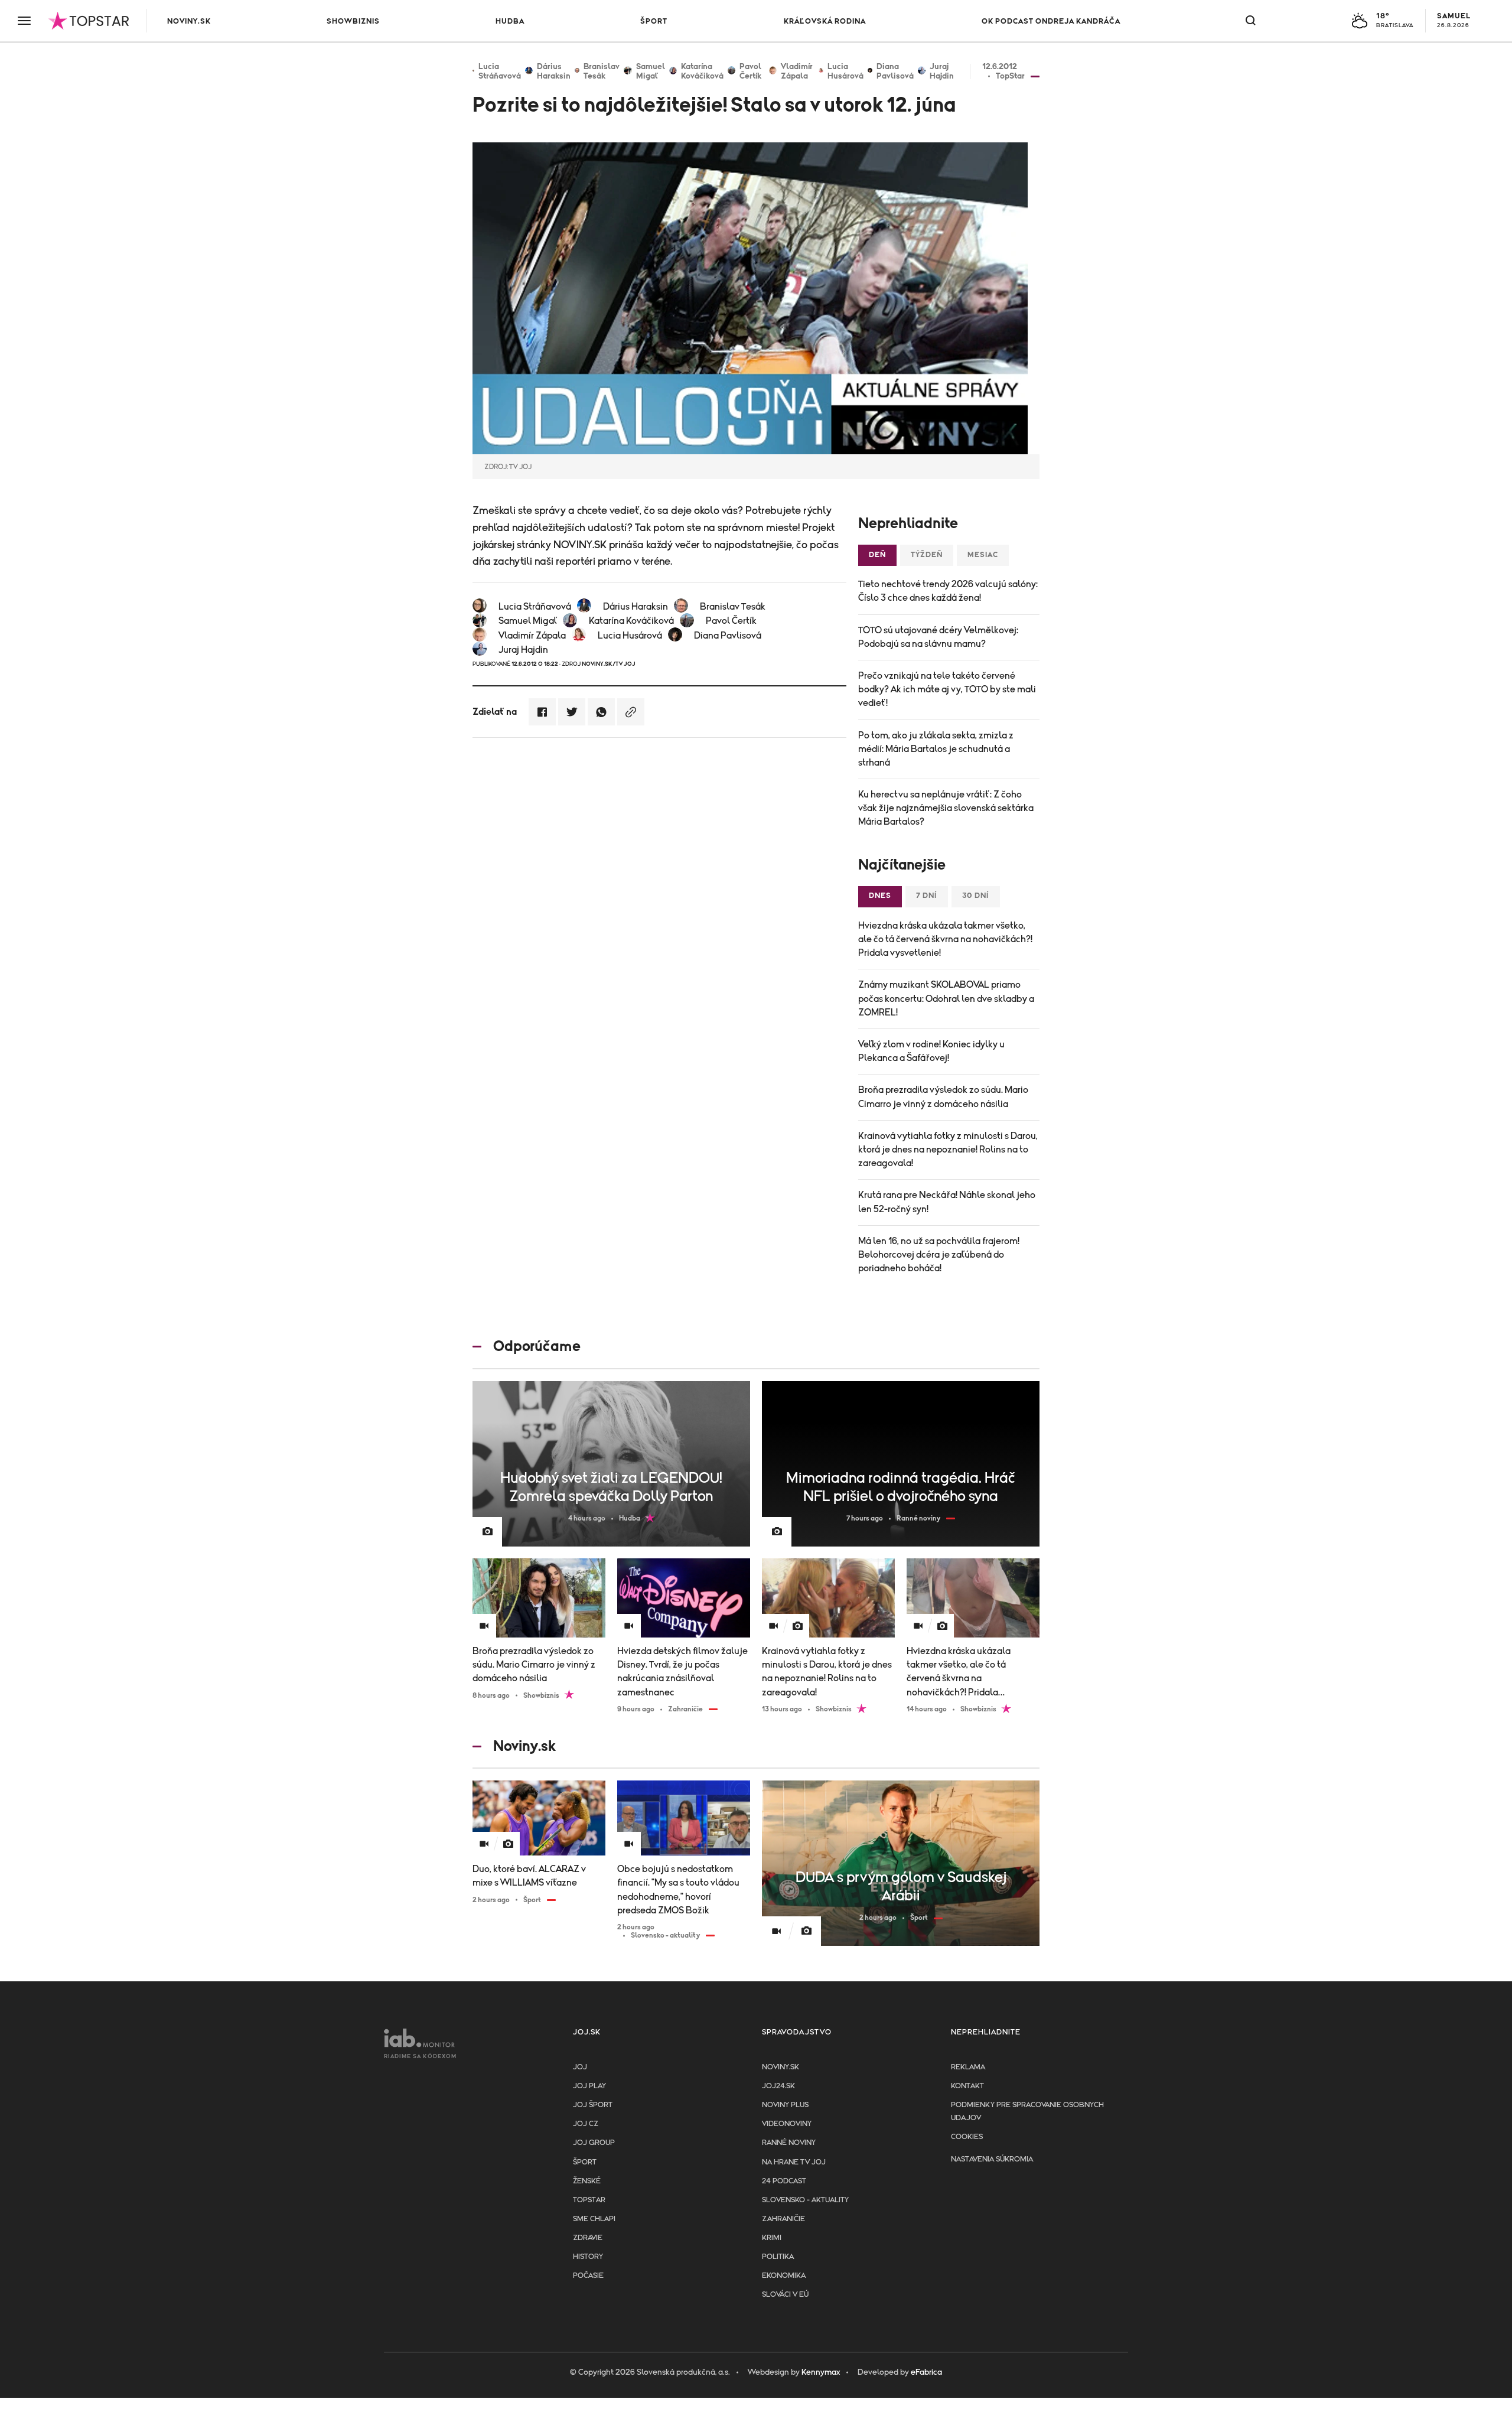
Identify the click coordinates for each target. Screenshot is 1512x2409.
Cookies (967, 2137)
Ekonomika (784, 2276)
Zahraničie (783, 2219)
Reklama (968, 2067)
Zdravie (588, 2238)
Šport (654, 22)
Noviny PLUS (785, 2105)
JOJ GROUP (594, 2143)
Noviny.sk (189, 22)
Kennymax (821, 2372)
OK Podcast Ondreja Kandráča (1051, 22)
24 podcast (784, 2181)
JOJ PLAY (589, 2086)
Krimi (772, 2238)
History (588, 2257)
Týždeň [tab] (927, 555)
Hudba (510, 22)
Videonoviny (787, 2124)
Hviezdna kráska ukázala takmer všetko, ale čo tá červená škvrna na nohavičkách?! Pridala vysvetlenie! (945, 939)
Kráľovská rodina (825, 22)
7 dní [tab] (927, 896)
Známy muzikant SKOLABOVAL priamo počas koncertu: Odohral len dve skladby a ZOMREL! (946, 998)
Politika (778, 2257)
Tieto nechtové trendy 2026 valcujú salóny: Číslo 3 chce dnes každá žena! (948, 591)
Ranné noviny (789, 2143)
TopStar (589, 2200)
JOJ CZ (586, 2124)
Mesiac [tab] (983, 555)
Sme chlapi (594, 2219)
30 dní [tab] (976, 896)
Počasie (588, 2276)
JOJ (580, 2067)
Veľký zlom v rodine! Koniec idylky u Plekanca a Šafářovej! (931, 1051)
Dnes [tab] (880, 896)
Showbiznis (353, 22)
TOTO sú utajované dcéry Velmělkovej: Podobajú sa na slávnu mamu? (938, 637)
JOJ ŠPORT (593, 2105)
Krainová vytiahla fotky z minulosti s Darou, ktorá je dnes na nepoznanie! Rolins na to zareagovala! (948, 1150)
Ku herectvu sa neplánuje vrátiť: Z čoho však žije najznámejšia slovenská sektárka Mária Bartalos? (946, 808)
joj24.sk (778, 2086)
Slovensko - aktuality (805, 2200)
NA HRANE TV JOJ (794, 2162)
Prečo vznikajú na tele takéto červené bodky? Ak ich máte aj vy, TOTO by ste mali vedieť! (947, 689)
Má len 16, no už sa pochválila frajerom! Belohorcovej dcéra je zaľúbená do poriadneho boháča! (939, 1255)
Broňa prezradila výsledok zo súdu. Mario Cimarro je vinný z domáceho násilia (943, 1097)
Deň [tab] (877, 555)
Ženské (587, 2181)
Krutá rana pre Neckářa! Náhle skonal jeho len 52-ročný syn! (947, 1202)
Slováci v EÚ (785, 2295)
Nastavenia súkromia (992, 2159)
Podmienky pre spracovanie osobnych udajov (1027, 2112)
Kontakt (967, 2086)
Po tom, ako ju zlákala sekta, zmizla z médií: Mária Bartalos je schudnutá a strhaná (936, 749)
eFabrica (926, 2372)
